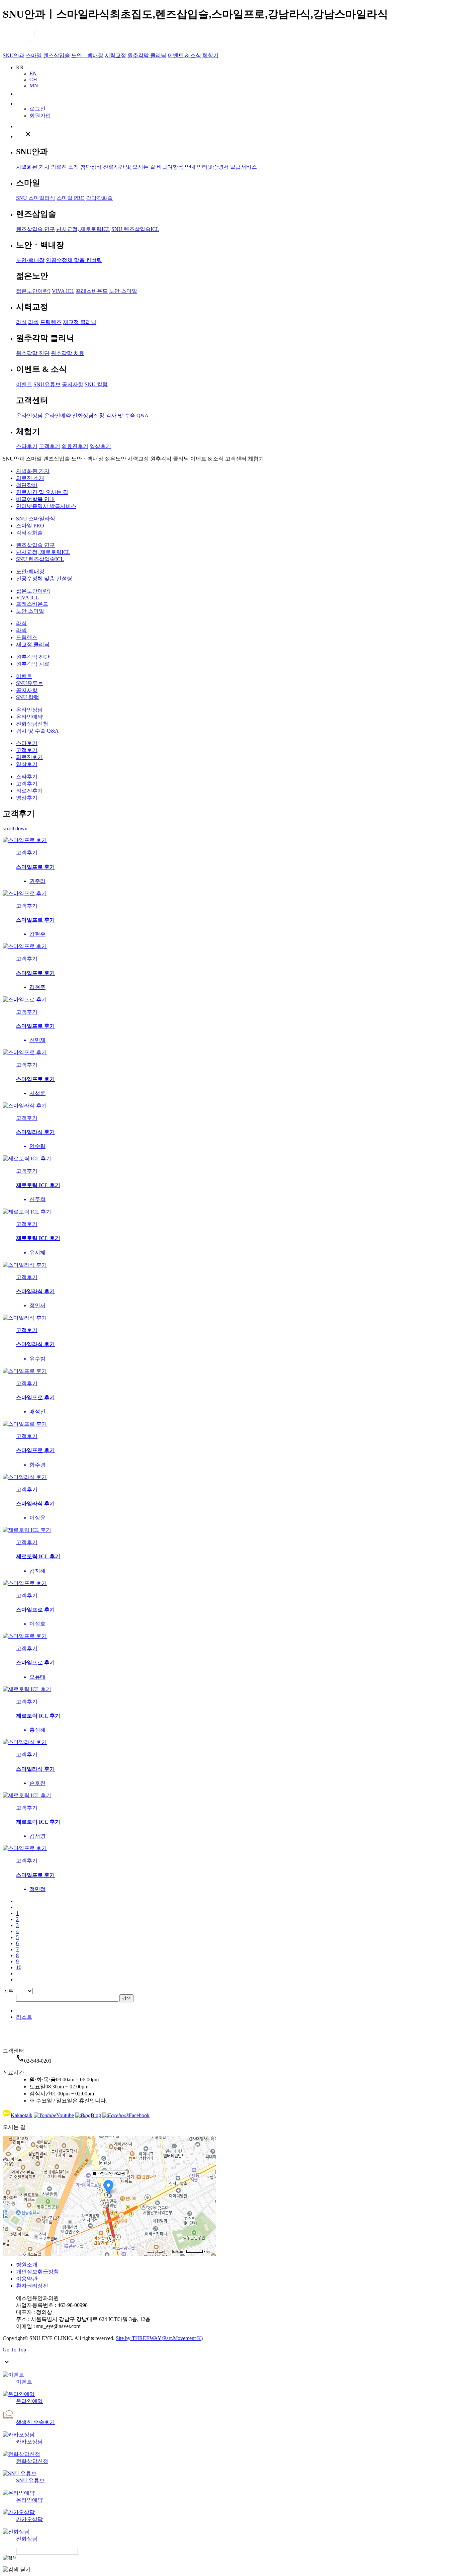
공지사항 (73, 384)
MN (34, 86)
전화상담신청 (88, 416)
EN (33, 73)
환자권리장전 (32, 2286)
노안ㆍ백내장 (87, 55)
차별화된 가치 (33, 167)
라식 (21, 322)
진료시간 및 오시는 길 (129, 167)
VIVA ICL (63, 291)
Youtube (65, 2115)
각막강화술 (99, 198)
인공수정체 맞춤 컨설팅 (74, 260)
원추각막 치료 (68, 353)
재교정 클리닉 (80, 322)
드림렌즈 (51, 322)
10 (19, 1967)
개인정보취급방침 (37, 2272)
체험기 (210, 55)
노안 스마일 (123, 291)
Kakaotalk (22, 2115)
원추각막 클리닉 (147, 55)
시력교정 (115, 55)
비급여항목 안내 (176, 167)
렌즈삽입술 (57, 55)
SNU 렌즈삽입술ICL (135, 229)
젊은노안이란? (33, 291)
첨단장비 (91, 167)
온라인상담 (29, 416)
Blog (96, 2115)
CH (33, 79)
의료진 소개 (65, 167)
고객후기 (50, 446)
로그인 (37, 109)
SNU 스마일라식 (36, 198)
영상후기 (100, 446)
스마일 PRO (71, 198)
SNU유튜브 (47, 384)
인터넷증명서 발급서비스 (227, 167)
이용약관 (27, 2279)
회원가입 (40, 116)
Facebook (139, 2115)
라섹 (33, 322)
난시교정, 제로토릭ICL (83, 229)
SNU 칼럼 (96, 384)
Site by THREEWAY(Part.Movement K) (159, 2338)
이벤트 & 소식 (184, 55)
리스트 (24, 2017)
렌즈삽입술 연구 (35, 229)
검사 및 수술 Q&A (127, 416)
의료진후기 (75, 446)
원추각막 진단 (33, 353)
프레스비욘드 (92, 291)
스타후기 (27, 446)
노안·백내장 (30, 260)
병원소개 (27, 2265)
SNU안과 (14, 55)
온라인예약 (58, 416)
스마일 (34, 55)
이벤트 (24, 384)
